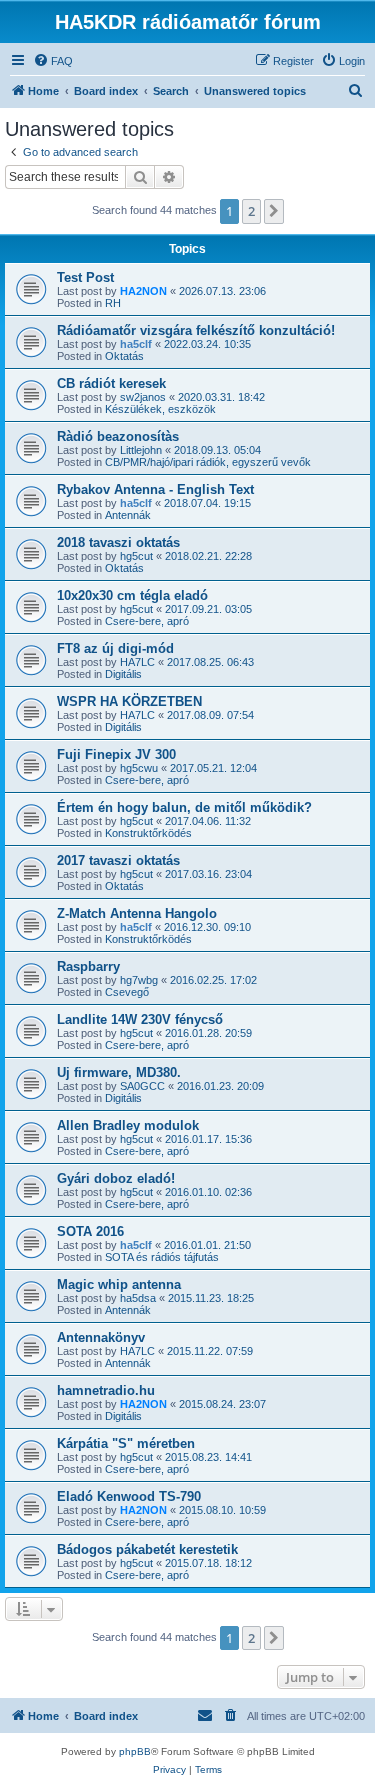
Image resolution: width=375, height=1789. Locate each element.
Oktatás (124, 356)
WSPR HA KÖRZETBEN (129, 701)
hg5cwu (139, 768)
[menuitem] (53, 61)
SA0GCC (142, 1086)
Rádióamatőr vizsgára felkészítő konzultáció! (196, 330)
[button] (274, 211)
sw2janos (143, 397)
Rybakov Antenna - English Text (155, 489)
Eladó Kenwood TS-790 (129, 1496)
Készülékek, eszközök (160, 409)
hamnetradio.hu (106, 1390)
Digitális (123, 674)
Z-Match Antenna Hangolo (137, 913)
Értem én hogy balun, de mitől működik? (184, 807)
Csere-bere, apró (147, 621)
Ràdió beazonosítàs (118, 436)
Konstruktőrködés (148, 833)
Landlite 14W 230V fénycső (140, 1019)
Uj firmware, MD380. (119, 1072)
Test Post (85, 277)
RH (113, 303)
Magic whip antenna (119, 1284)
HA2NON (143, 291)
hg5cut (136, 556)
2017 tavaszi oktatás (118, 860)
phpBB (135, 1751)
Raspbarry (88, 966)
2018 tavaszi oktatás (118, 542)
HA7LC (137, 662)
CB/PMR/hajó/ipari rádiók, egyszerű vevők (208, 462)
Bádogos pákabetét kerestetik (147, 1549)
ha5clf (136, 344)
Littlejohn (141, 450)
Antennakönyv (101, 1337)
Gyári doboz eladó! (116, 1178)
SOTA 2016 (90, 1231)
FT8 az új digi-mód (115, 648)
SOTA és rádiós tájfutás (162, 1257)
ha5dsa (138, 1298)
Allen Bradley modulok (128, 1125)
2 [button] (251, 211)
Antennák (128, 515)
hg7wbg (139, 980)
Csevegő (127, 992)
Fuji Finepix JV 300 (116, 754)
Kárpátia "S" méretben (126, 1443)
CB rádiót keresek (111, 383)
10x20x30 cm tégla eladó (132, 595)
